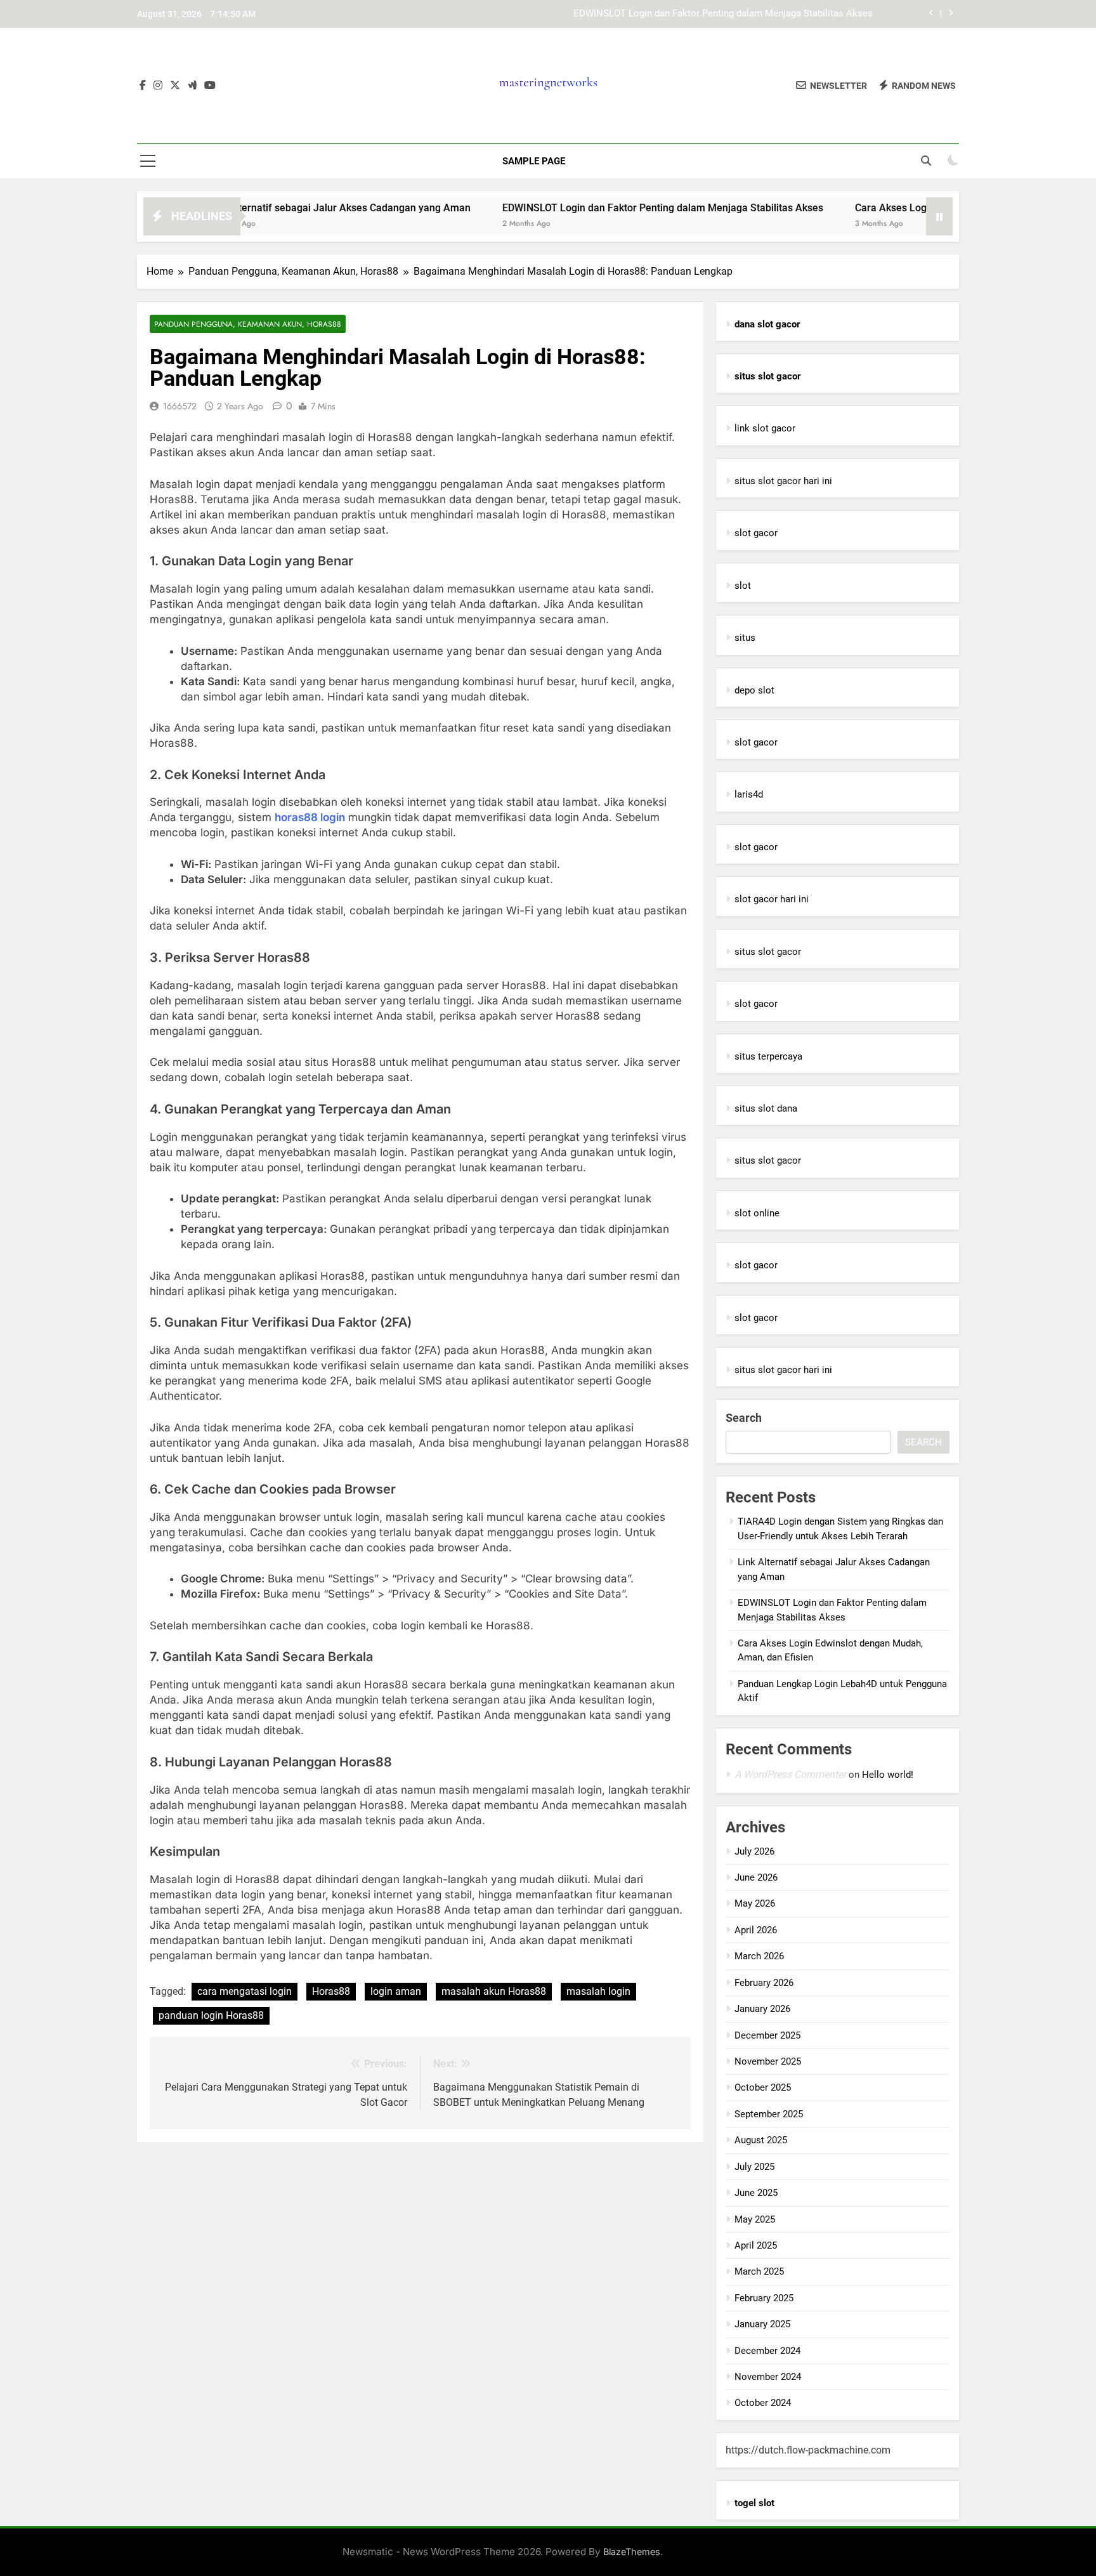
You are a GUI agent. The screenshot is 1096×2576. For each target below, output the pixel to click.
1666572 (180, 406)
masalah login (598, 1991)
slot (743, 586)
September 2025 (769, 2114)
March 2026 (759, 1956)
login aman (396, 1991)
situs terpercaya (768, 1056)
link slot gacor (765, 428)
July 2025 (754, 2167)
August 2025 (761, 2140)
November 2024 (768, 2377)
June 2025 (756, 2193)
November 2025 (768, 2061)
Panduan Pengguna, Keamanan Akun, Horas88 (248, 324)
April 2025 (756, 2245)
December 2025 (767, 2035)
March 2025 (759, 2271)
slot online (757, 1213)
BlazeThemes (632, 2552)
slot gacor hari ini (772, 899)
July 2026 (754, 1851)
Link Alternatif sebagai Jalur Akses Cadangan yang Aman (272, 208)
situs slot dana (766, 1108)
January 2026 (762, 2009)
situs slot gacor (768, 952)
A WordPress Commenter (790, 1774)
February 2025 (764, 2298)
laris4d (749, 794)
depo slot (754, 690)
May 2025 (755, 2219)
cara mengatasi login (245, 1991)
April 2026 (756, 1930)
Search (744, 1418)
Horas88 (331, 1991)
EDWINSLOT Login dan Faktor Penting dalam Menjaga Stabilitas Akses (723, 14)
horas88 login (310, 817)
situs (745, 638)
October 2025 (763, 2087)
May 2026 (755, 1903)
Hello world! (888, 1775)
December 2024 (767, 2351)
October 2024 (763, 2403)
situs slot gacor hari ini (783, 481)
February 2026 (764, 1983)
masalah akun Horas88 (494, 1991)
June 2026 (756, 1877)
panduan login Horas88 (211, 2015)
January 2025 (762, 2324)
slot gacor (756, 533)
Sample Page (534, 161)
